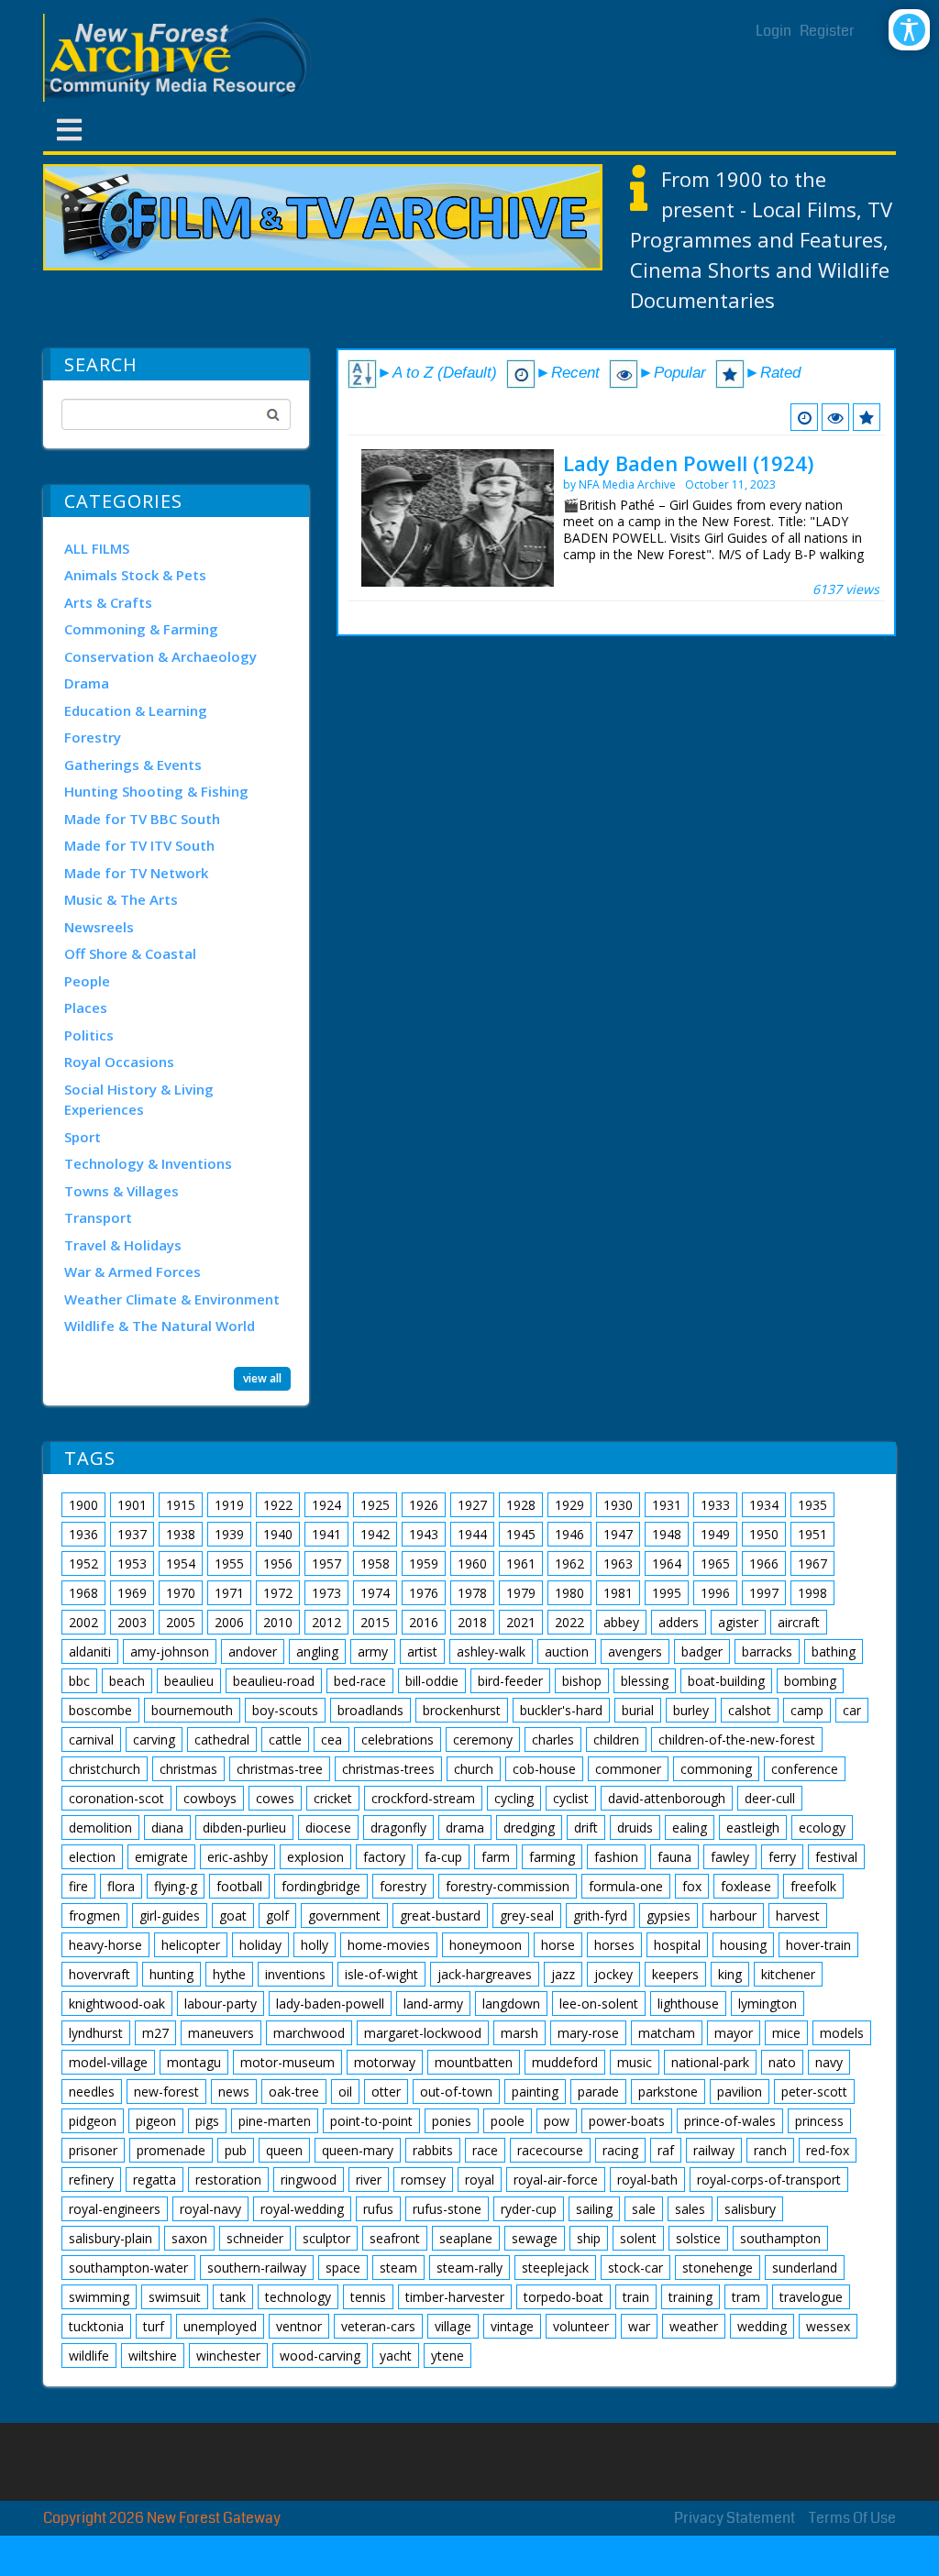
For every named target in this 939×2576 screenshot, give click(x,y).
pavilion (740, 2092)
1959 (424, 1563)
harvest (798, 1915)
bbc (79, 1681)
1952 (83, 1563)
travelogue (811, 2297)
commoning (716, 1769)
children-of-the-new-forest (737, 1739)
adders (679, 1622)
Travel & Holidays (123, 1245)
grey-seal (527, 1915)
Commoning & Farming (141, 629)
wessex (828, 2326)
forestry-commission (508, 1886)
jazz (563, 1974)
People (87, 981)
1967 (812, 1563)
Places (86, 1007)
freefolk (813, 1886)
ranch (770, 2150)
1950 (764, 1534)
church (474, 1769)
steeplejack (555, 2268)
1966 (764, 1563)
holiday (260, 1945)
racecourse (550, 2150)
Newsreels (99, 927)
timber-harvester (455, 2297)
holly (315, 1945)
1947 (618, 1534)
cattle (285, 1739)
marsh (519, 2033)
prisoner (93, 2150)
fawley (730, 1857)
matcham (667, 2033)
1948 (667, 1534)
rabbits (433, 2150)
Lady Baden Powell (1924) (688, 463)
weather (694, 2326)
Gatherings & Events (133, 765)
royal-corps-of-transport (769, 2180)
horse (558, 1945)
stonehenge (718, 2268)
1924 (326, 1505)
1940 (278, 1534)
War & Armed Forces (133, 1271)
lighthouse (688, 2004)
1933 (715, 1505)
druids (635, 1827)
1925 (375, 1505)
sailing (594, 2209)
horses (614, 1945)
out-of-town (456, 2092)
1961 (521, 1563)
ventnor (299, 2326)
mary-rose (588, 2033)
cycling (514, 1798)
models (842, 2033)
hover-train (818, 1945)
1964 (667, 1563)
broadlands (370, 1710)
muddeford (565, 2062)
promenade (171, 2150)
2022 (569, 1622)
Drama (87, 683)
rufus (378, 2209)
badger (702, 1651)
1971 (229, 1593)
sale (644, 2209)
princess (819, 2121)
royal (480, 2180)
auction (567, 1651)
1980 (569, 1593)
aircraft (799, 1622)
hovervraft (99, 1974)
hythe (229, 1974)
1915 (181, 1505)
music (635, 2062)
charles (553, 1739)
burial (638, 1710)
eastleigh (753, 1827)
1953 (132, 1563)
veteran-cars (378, 2326)
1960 (472, 1563)
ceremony (483, 1739)
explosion (315, 1857)
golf (277, 1915)
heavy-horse (105, 1945)
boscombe (100, 1710)
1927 (472, 1505)
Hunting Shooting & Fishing (156, 791)
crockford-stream (423, 1798)
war (639, 2326)
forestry (403, 1886)
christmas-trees (388, 1769)
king (730, 1974)
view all (262, 1378)
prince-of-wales (730, 2121)
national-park (710, 2062)
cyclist (571, 1798)
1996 (715, 1593)
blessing (645, 1681)
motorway (385, 2062)
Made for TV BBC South (142, 819)
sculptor (326, 2238)
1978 (472, 1593)
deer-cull (770, 1798)
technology (298, 2297)
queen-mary (358, 2150)
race (485, 2150)
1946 (569, 1534)
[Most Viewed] (835, 417)
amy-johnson (170, 1651)
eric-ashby (238, 1857)
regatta (155, 2180)
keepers (675, 1974)
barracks (767, 1651)
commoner (628, 1769)
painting (535, 2092)
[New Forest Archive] (181, 58)
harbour (733, 1915)
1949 (715, 1534)
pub (236, 2150)
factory (384, 1857)
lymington (768, 2004)
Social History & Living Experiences (139, 1100)
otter (386, 2092)
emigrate (161, 1857)
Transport (98, 1217)
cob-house (544, 1769)
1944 (472, 1534)
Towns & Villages (122, 1191)
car (852, 1710)
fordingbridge (321, 1886)
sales (690, 2209)
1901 (132, 1505)
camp (807, 1710)
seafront (395, 2238)
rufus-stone (447, 2209)
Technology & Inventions (148, 1163)
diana (167, 1827)
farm (496, 1857)
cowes (275, 1798)
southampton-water (128, 2268)
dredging (529, 1827)
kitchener (788, 1974)
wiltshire (153, 2356)
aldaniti (90, 1651)
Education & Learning (136, 710)
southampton (780, 2238)
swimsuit (175, 2297)
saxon (189, 2238)
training (690, 2297)
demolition (100, 1827)
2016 (424, 1622)
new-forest (166, 2092)
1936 (83, 1534)
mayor (734, 2033)
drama (465, 1827)
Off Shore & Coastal (130, 953)
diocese (328, 1827)
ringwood (309, 2180)
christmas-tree (280, 1769)
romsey (423, 2180)
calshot (750, 1710)
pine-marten (275, 2121)
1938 (181, 1534)
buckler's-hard (561, 1710)
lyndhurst (96, 2033)
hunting (171, 1974)
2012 (326, 1622)
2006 (229, 1622)
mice (786, 2033)
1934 (764, 1505)
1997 (764, 1593)
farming (552, 1857)
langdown (511, 2004)
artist (422, 1651)
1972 (278, 1593)
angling (317, 1651)
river (369, 2180)
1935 (812, 1505)
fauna (674, 1857)
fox (692, 1886)
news (234, 2092)
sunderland (805, 2268)
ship (589, 2238)
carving (154, 1739)
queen (284, 2150)
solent (638, 2238)
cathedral (222, 1739)
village (453, 2326)
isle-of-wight (381, 1974)
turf (154, 2326)
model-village (108, 2062)
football (239, 1886)
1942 (375, 1534)
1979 (521, 1593)
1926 (424, 1505)
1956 (278, 1563)
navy (829, 2062)
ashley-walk (491, 1651)
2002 (83, 1622)
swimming (99, 2297)
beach (127, 1681)
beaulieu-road (274, 1681)
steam (398, 2268)
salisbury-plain (110, 2238)
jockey (613, 1974)
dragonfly (398, 1827)
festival (836, 1857)
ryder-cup (529, 2209)
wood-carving (320, 2356)
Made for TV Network (136, 873)
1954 (181, 1563)
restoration (228, 2180)
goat (233, 1915)
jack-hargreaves (485, 1974)
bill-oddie (432, 1681)
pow (557, 2121)
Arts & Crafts (108, 602)
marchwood (309, 2033)
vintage (512, 2326)
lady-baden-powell (330, 2004)
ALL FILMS (97, 548)
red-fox (828, 2150)
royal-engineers (115, 2209)
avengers (635, 1651)
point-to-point (371, 2121)
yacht (396, 2356)
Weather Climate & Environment (172, 1299)
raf (666, 2150)
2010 (278, 1622)
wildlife (89, 2356)
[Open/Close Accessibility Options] (909, 30)
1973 (326, 1593)
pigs (207, 2121)
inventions (295, 1974)
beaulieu (189, 1681)
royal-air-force (556, 2180)
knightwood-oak (117, 2004)
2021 (521, 1622)
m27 (155, 2033)
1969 (132, 1593)
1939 (229, 1534)
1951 (812, 1534)
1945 (521, 1534)
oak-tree (294, 2092)
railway (714, 2150)
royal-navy (210, 2209)
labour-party (221, 2004)
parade (598, 2092)
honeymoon (486, 1945)
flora (121, 1886)
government (344, 1915)
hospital (677, 1945)
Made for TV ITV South (139, 845)
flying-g (176, 1886)
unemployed (220, 2326)
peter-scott (814, 2092)
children (616, 1739)
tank (233, 2297)
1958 (375, 1563)
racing (620, 2150)
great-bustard (440, 1915)
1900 (83, 1505)
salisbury (750, 2209)
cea (331, 1739)
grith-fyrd (600, 1915)
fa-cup (443, 1857)
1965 (715, 1563)
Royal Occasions (119, 1062)
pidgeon (93, 2121)
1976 (424, 1593)
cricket (333, 1798)
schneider (255, 2238)
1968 (83, 1593)
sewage (535, 2238)
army (373, 1651)
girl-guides (170, 1915)
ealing (690, 1827)
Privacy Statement (735, 2518)
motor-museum (287, 2062)
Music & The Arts (121, 899)
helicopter (191, 1945)
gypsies (668, 1915)
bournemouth (192, 1710)
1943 (424, 1534)
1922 (278, 1505)
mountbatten (474, 2062)
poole (508, 2121)
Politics (89, 1035)
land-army (433, 2004)
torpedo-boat (563, 2297)
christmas (188, 1769)
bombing (810, 1681)
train (636, 2297)
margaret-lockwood (423, 2033)
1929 (569, 1505)
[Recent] (804, 417)
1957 (326, 1563)
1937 (132, 1534)
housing (743, 1945)
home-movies (389, 1945)
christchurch (105, 1769)
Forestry (93, 737)
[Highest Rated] (867, 417)
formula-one (626, 1886)
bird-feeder (510, 1681)
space (343, 2268)
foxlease (746, 1886)
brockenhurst (462, 1710)
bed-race (360, 1681)
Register (827, 31)
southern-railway (257, 2268)
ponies (452, 2121)
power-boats (627, 2121)
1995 (667, 1593)
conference (805, 1769)
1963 (618, 1563)
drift (586, 1827)
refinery (91, 2180)
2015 (375, 1622)
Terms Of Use (852, 2518)
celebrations (398, 1739)
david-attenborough (667, 1798)
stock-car (635, 2268)
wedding (762, 2326)
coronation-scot (116, 1798)
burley (691, 1710)
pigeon (156, 2121)
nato (782, 2062)
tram (746, 2297)
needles (92, 2092)
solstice (698, 2238)
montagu (194, 2062)
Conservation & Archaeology (160, 656)
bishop (582, 1681)
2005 (181, 1622)
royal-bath (647, 2180)
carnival (91, 1739)
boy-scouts (285, 1710)
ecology (822, 1827)
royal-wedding (302, 2209)
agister (738, 1622)
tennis (368, 2297)
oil (345, 2092)
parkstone (668, 2092)
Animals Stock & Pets (135, 575)
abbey (621, 1622)
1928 (521, 1505)
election (92, 1857)
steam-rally (469, 2268)
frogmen (94, 1915)
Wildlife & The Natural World (160, 1326)
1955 (229, 1563)
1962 (569, 1563)
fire (78, 1886)
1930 (618, 1505)
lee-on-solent (599, 2004)
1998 (812, 1593)
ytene (447, 2356)
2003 (132, 1622)
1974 (375, 1593)
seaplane (466, 2238)
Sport (83, 1137)
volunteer (581, 2326)
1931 (667, 1505)
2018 (472, 1622)
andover (253, 1651)
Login (773, 31)
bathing (834, 1651)
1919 (229, 1505)
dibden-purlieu (244, 1827)
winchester (228, 2356)
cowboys (210, 1798)
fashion (616, 1857)
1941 (326, 1534)
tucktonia (96, 2326)
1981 (618, 1593)
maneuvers (221, 2033)
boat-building (726, 1681)
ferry (782, 1857)
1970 (181, 1593)
